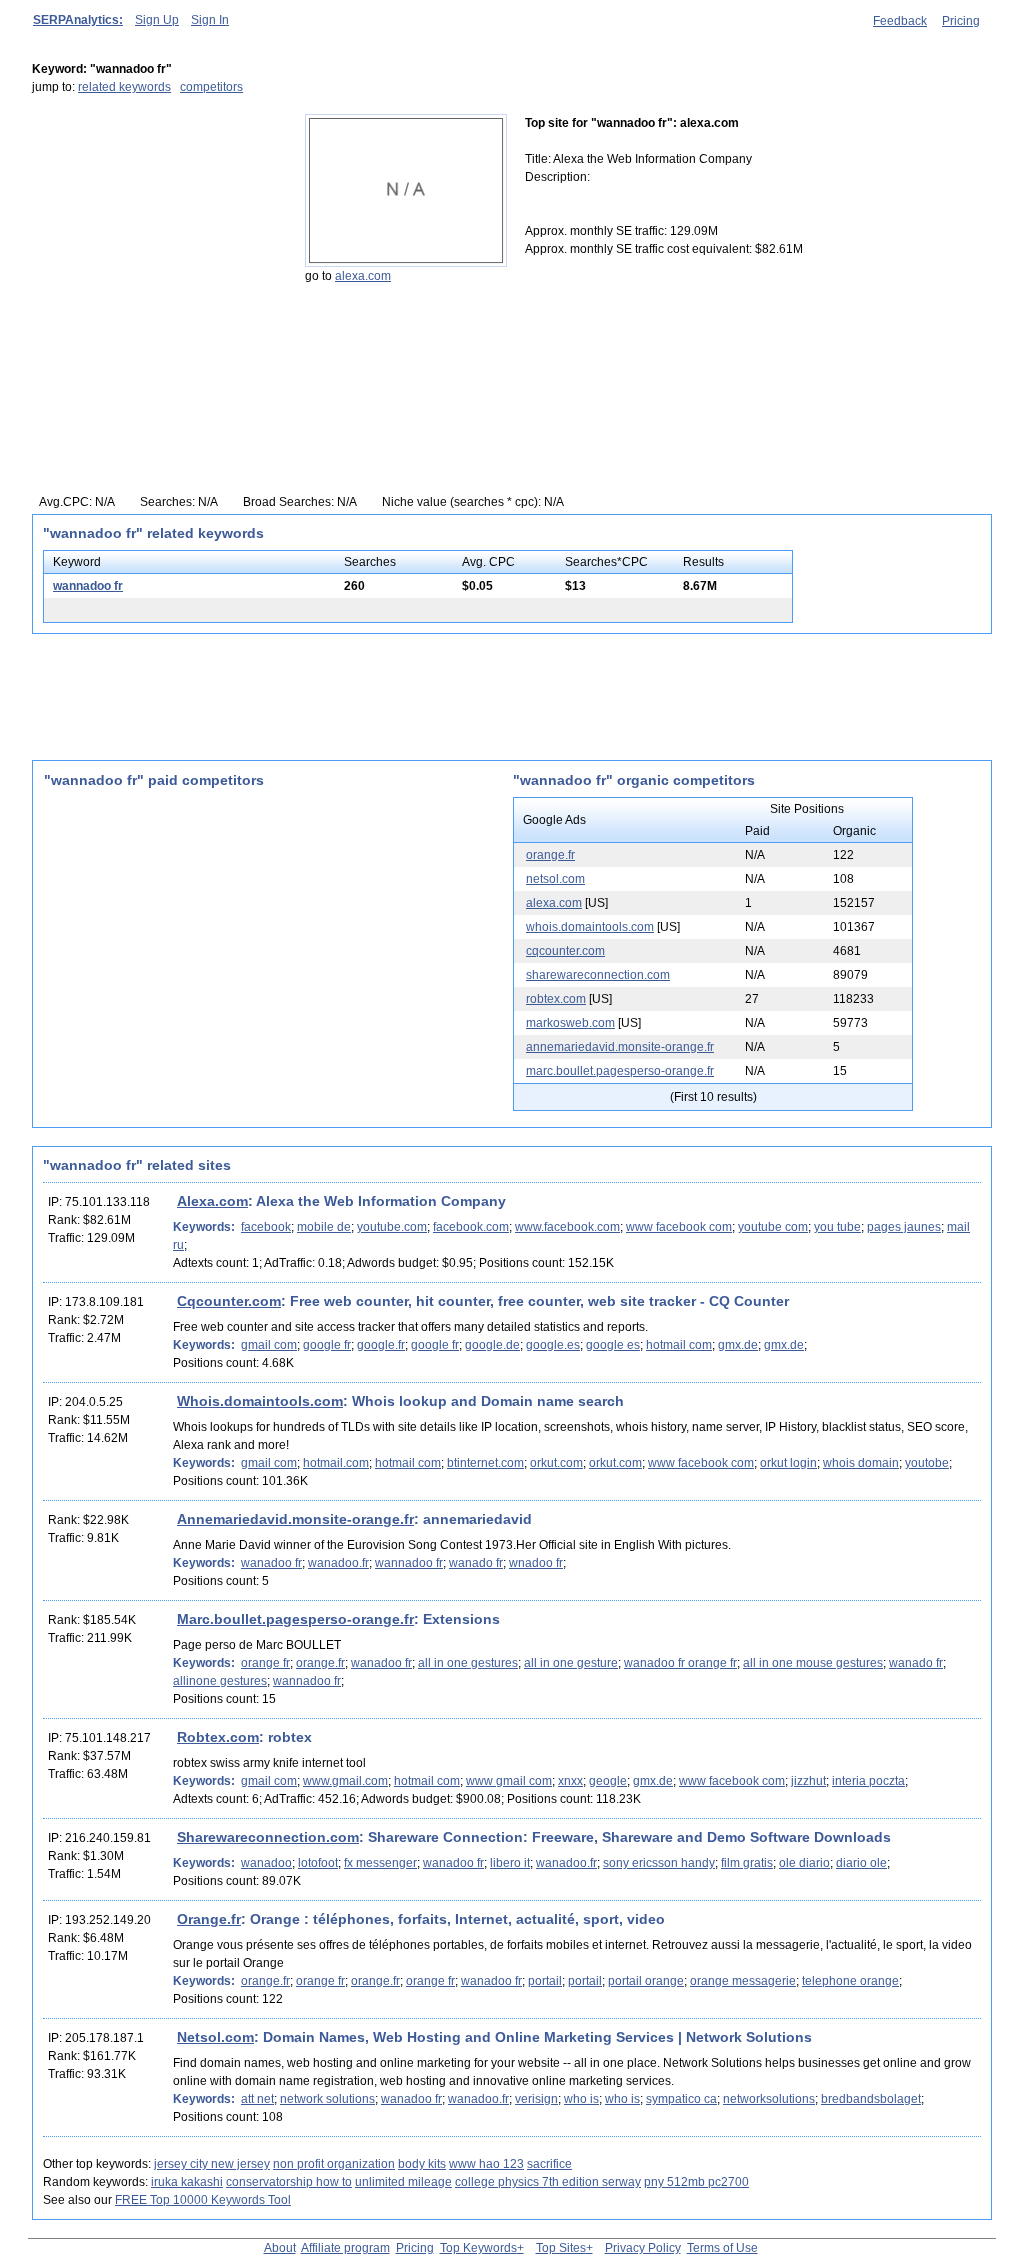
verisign (536, 2099)
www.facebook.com (567, 1227)
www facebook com (679, 1227)
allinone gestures (220, 1681)
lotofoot (318, 1863)
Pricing (961, 21)
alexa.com (363, 276)
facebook (266, 1227)
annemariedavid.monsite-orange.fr (620, 1047)
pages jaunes (904, 1227)
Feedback (900, 21)
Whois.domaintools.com (260, 1401)
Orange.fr (209, 1919)
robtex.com (556, 999)
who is (581, 2099)
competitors (211, 87)
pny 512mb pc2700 (696, 2182)
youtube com (773, 1227)
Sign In (210, 20)
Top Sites (561, 2248)
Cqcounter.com (229, 1301)
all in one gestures (468, 1663)
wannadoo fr (88, 586)
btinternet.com (485, 1463)
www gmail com (509, 1781)
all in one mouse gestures (813, 1663)
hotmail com (679, 1345)
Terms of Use (722, 2248)
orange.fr (550, 855)
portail (545, 1981)
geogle (608, 1781)
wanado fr (476, 1563)
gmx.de (738, 1345)
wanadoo (266, 1863)
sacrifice (549, 2164)
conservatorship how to (289, 2182)
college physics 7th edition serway (548, 2182)
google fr (327, 1345)
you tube (837, 1227)
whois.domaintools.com (590, 927)
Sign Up (157, 20)
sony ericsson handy (659, 1863)
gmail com (269, 1345)
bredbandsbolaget (871, 2099)
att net (257, 2099)
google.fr (381, 1345)
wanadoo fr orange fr (680, 1663)
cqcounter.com (565, 951)
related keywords (124, 87)
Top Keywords (478, 2248)
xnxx (570, 1781)
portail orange (646, 1981)
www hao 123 (486, 2164)
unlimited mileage (403, 2182)
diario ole (861, 1863)
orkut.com (556, 1463)
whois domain (861, 1463)
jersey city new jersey (212, 2164)
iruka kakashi (187, 2182)
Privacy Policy (643, 2248)
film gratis (747, 1863)
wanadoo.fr (338, 1563)
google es (613, 1345)
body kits (422, 2164)
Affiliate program (345, 2248)
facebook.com (471, 1227)
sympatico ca (681, 2099)
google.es (553, 1345)
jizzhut (808, 1781)
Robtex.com (218, 1737)
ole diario (804, 1863)
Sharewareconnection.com (268, 1837)
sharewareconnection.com (598, 975)
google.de (492, 1345)
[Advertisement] (157, 239)
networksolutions (769, 2099)
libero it (510, 1863)
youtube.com (392, 1227)
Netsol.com (215, 2037)
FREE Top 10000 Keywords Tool (203, 2200)
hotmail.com (336, 1463)
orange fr (265, 1663)
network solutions (327, 2099)
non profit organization (334, 2164)
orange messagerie (743, 1981)
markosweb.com (570, 1023)
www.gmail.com (345, 1781)
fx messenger (380, 1863)
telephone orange (850, 1981)
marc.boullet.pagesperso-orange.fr (620, 1071)
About (280, 2248)
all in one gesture (571, 1663)
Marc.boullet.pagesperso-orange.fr (295, 1619)
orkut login (788, 1463)
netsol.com (555, 879)
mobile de (324, 1227)
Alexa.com (212, 1201)
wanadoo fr (271, 1563)
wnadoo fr (536, 1563)
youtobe (927, 1463)
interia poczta (868, 1781)
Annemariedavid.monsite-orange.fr (295, 1519)
